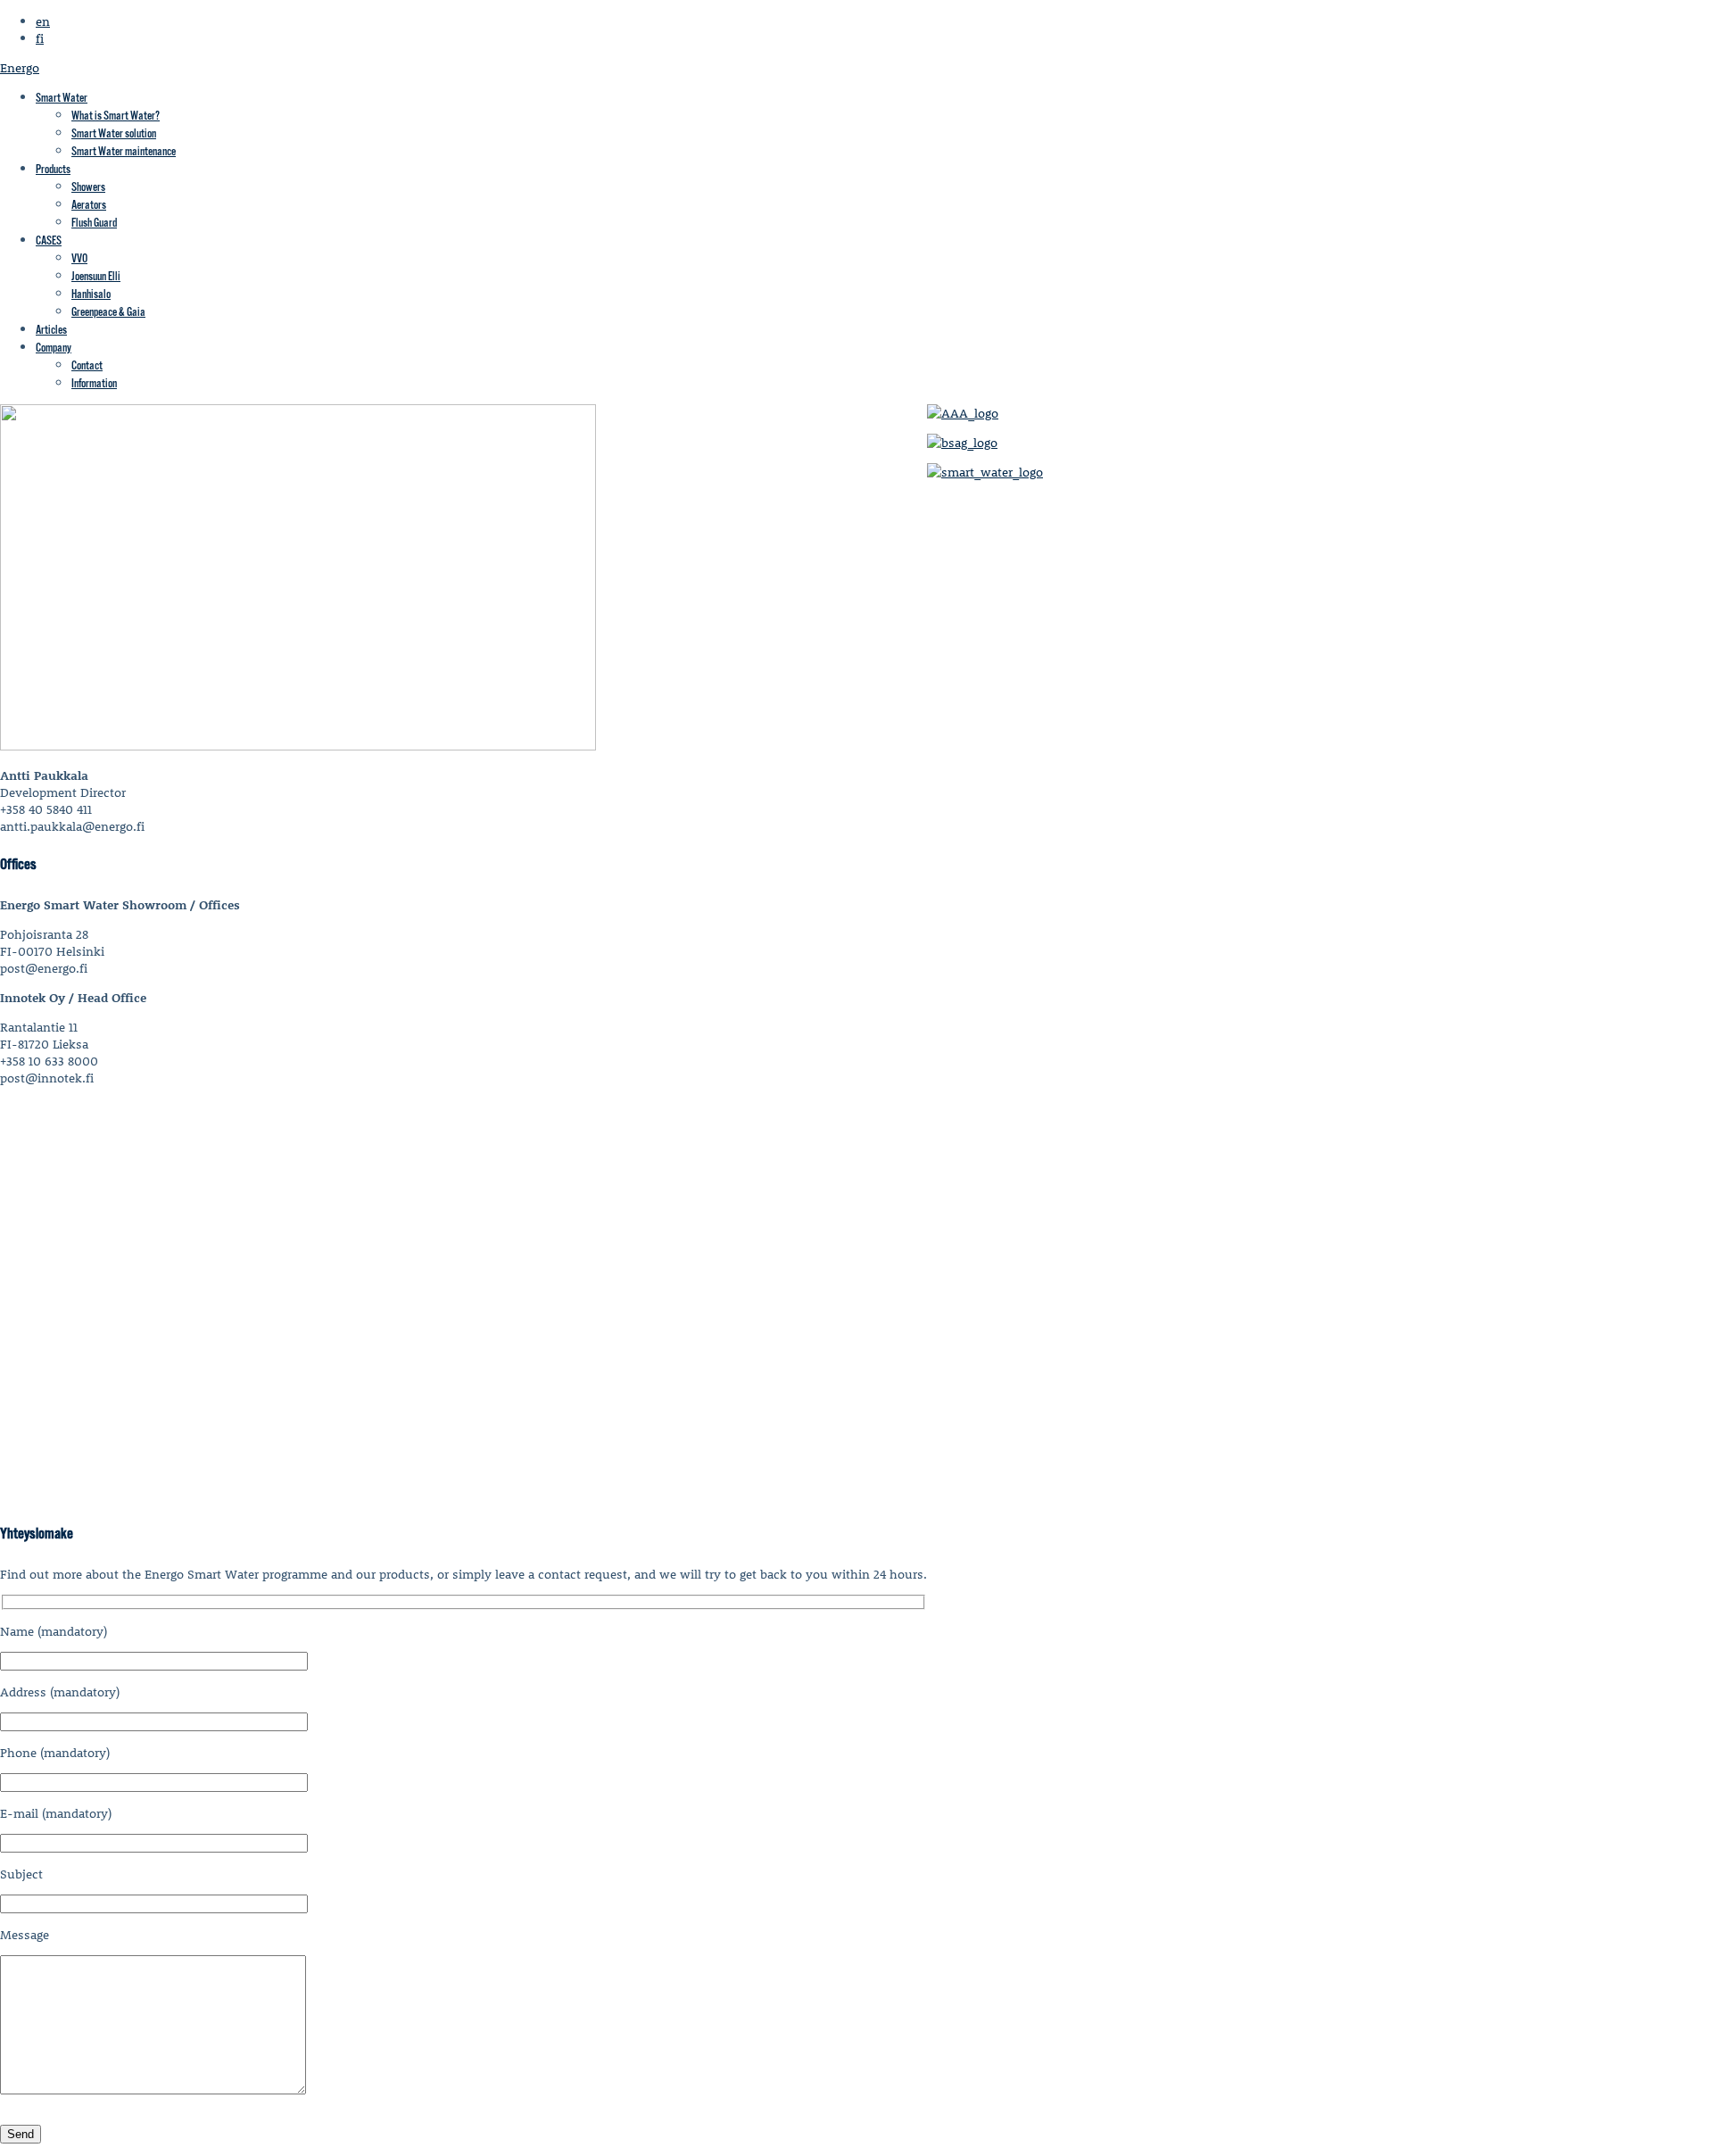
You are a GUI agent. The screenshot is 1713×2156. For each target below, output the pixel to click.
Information (94, 384)
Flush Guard (94, 224)
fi (40, 38)
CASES (49, 241)
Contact (87, 366)
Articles (51, 331)
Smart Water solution (114, 134)
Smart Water (62, 99)
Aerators (89, 206)
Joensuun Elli (96, 277)
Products (53, 170)
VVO (79, 259)
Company (54, 348)
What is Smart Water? (116, 116)
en (43, 21)
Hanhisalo (91, 295)
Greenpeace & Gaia (108, 313)
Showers (88, 188)
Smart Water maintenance (124, 152)
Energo (20, 67)
